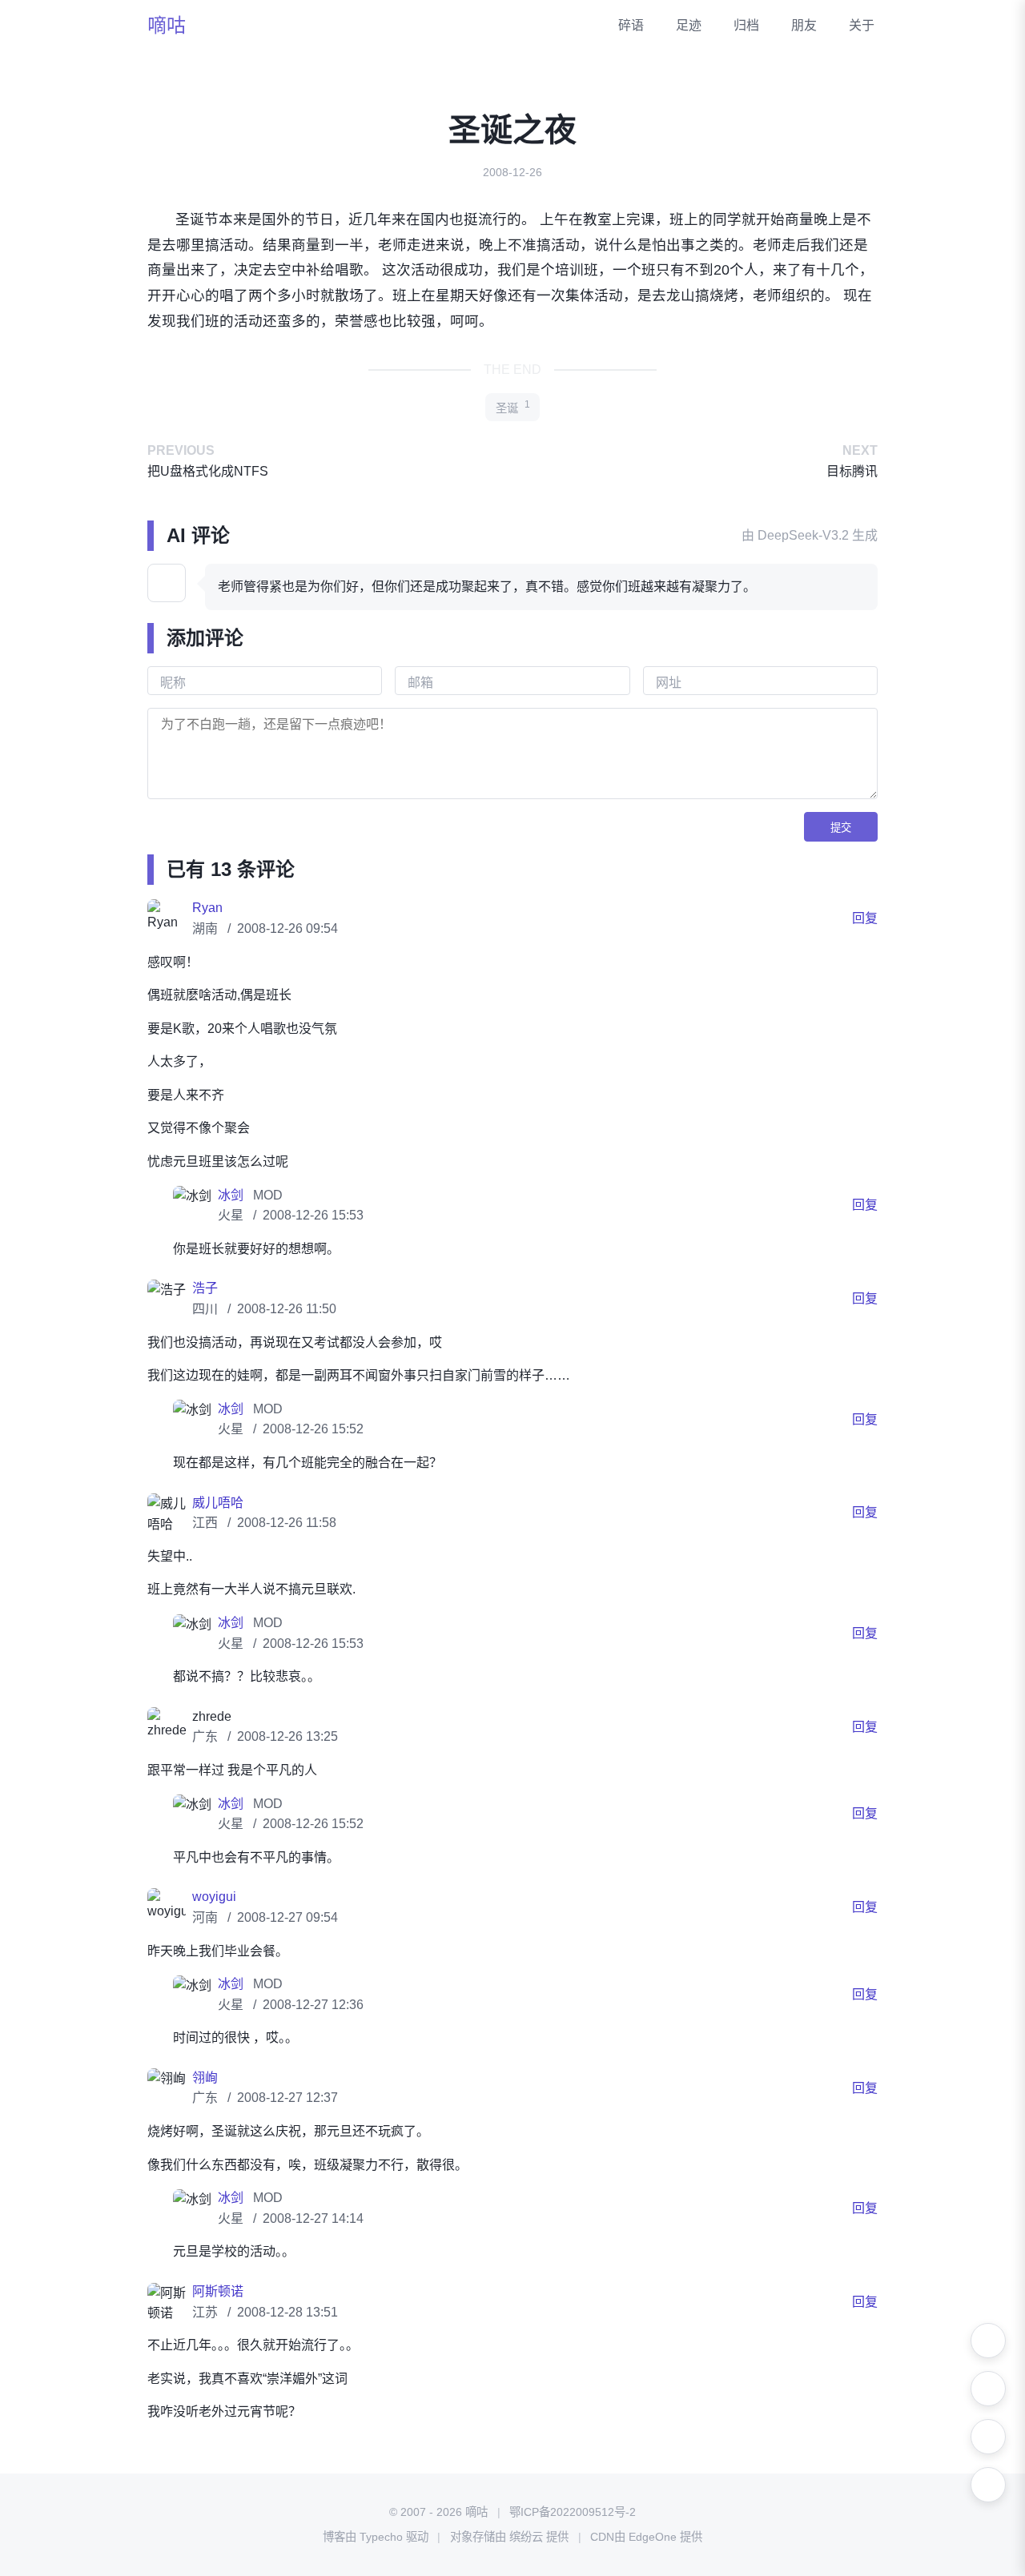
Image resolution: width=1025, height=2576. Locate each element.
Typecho (381, 2537)
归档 (746, 25)
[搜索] (988, 2389)
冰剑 (232, 1195)
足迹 (689, 25)
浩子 (205, 1288)
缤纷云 (526, 2537)
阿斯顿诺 (218, 2291)
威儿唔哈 (218, 1503)
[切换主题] (988, 2341)
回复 (865, 918)
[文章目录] (988, 2437)
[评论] (988, 2485)
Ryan (207, 908)
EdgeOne (653, 2537)
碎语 (631, 25)
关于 (862, 25)
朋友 (804, 25)
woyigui (214, 1897)
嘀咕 (167, 25)
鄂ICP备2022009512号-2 (573, 2512)
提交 (841, 828)
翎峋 (205, 2078)
